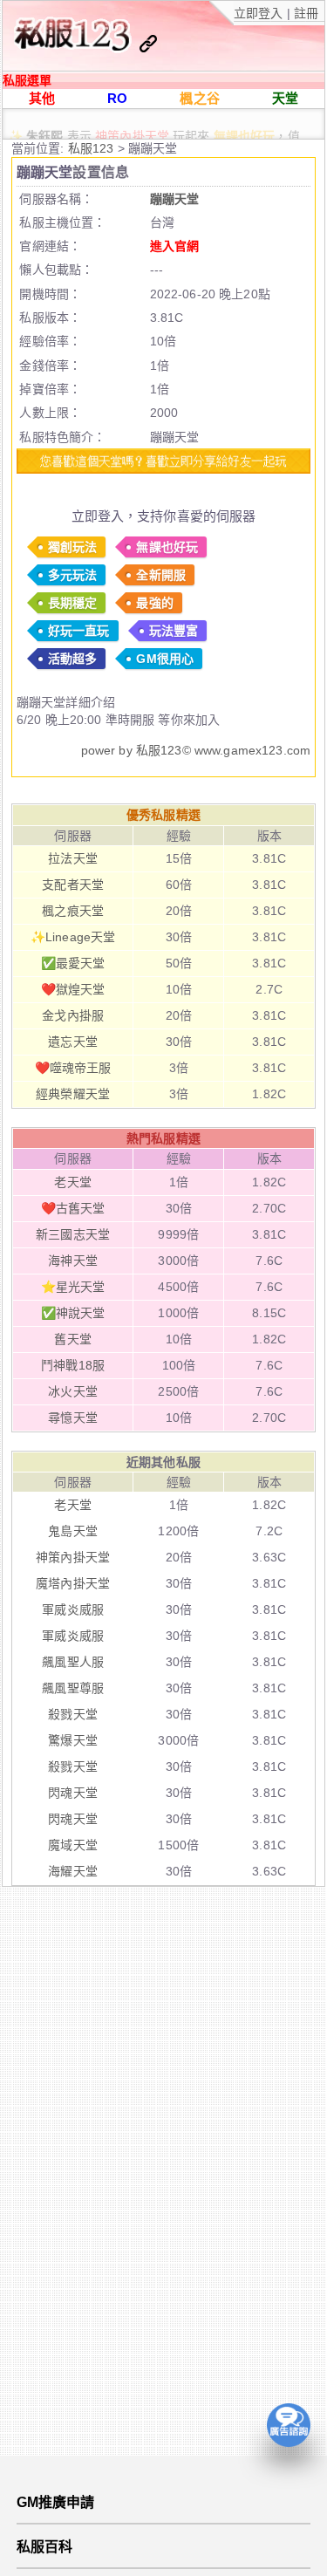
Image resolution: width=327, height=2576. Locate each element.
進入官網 (175, 246)
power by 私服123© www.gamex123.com (196, 750)
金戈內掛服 (73, 1015)
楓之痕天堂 (73, 911)
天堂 (285, 98)
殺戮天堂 (73, 1714)
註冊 (304, 13)
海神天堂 (73, 1261)
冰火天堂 (73, 1391)
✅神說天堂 (73, 1313)
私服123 (93, 148)
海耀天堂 (73, 1871)
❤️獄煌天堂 (73, 989)
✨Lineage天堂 (73, 937)
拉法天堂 (73, 858)
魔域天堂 (73, 1845)
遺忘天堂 (73, 1042)
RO (117, 98)
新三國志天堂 (73, 1234)
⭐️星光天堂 (73, 1287)
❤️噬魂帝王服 (73, 1068)
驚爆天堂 (73, 1740)
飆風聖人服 (73, 1662)
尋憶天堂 (73, 1418)
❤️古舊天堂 (73, 1208)
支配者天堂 (73, 885)
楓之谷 (199, 98)
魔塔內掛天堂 (73, 1583)
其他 (42, 98)
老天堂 (72, 1182)
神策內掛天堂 (132, 126)
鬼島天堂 (73, 1531)
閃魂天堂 (73, 1793)
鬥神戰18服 (73, 1365)
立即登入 (260, 13)
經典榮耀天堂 (73, 1094)
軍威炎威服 (73, 1609)
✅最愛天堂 (73, 963)
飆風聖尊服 (73, 1688)
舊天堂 (72, 1339)
